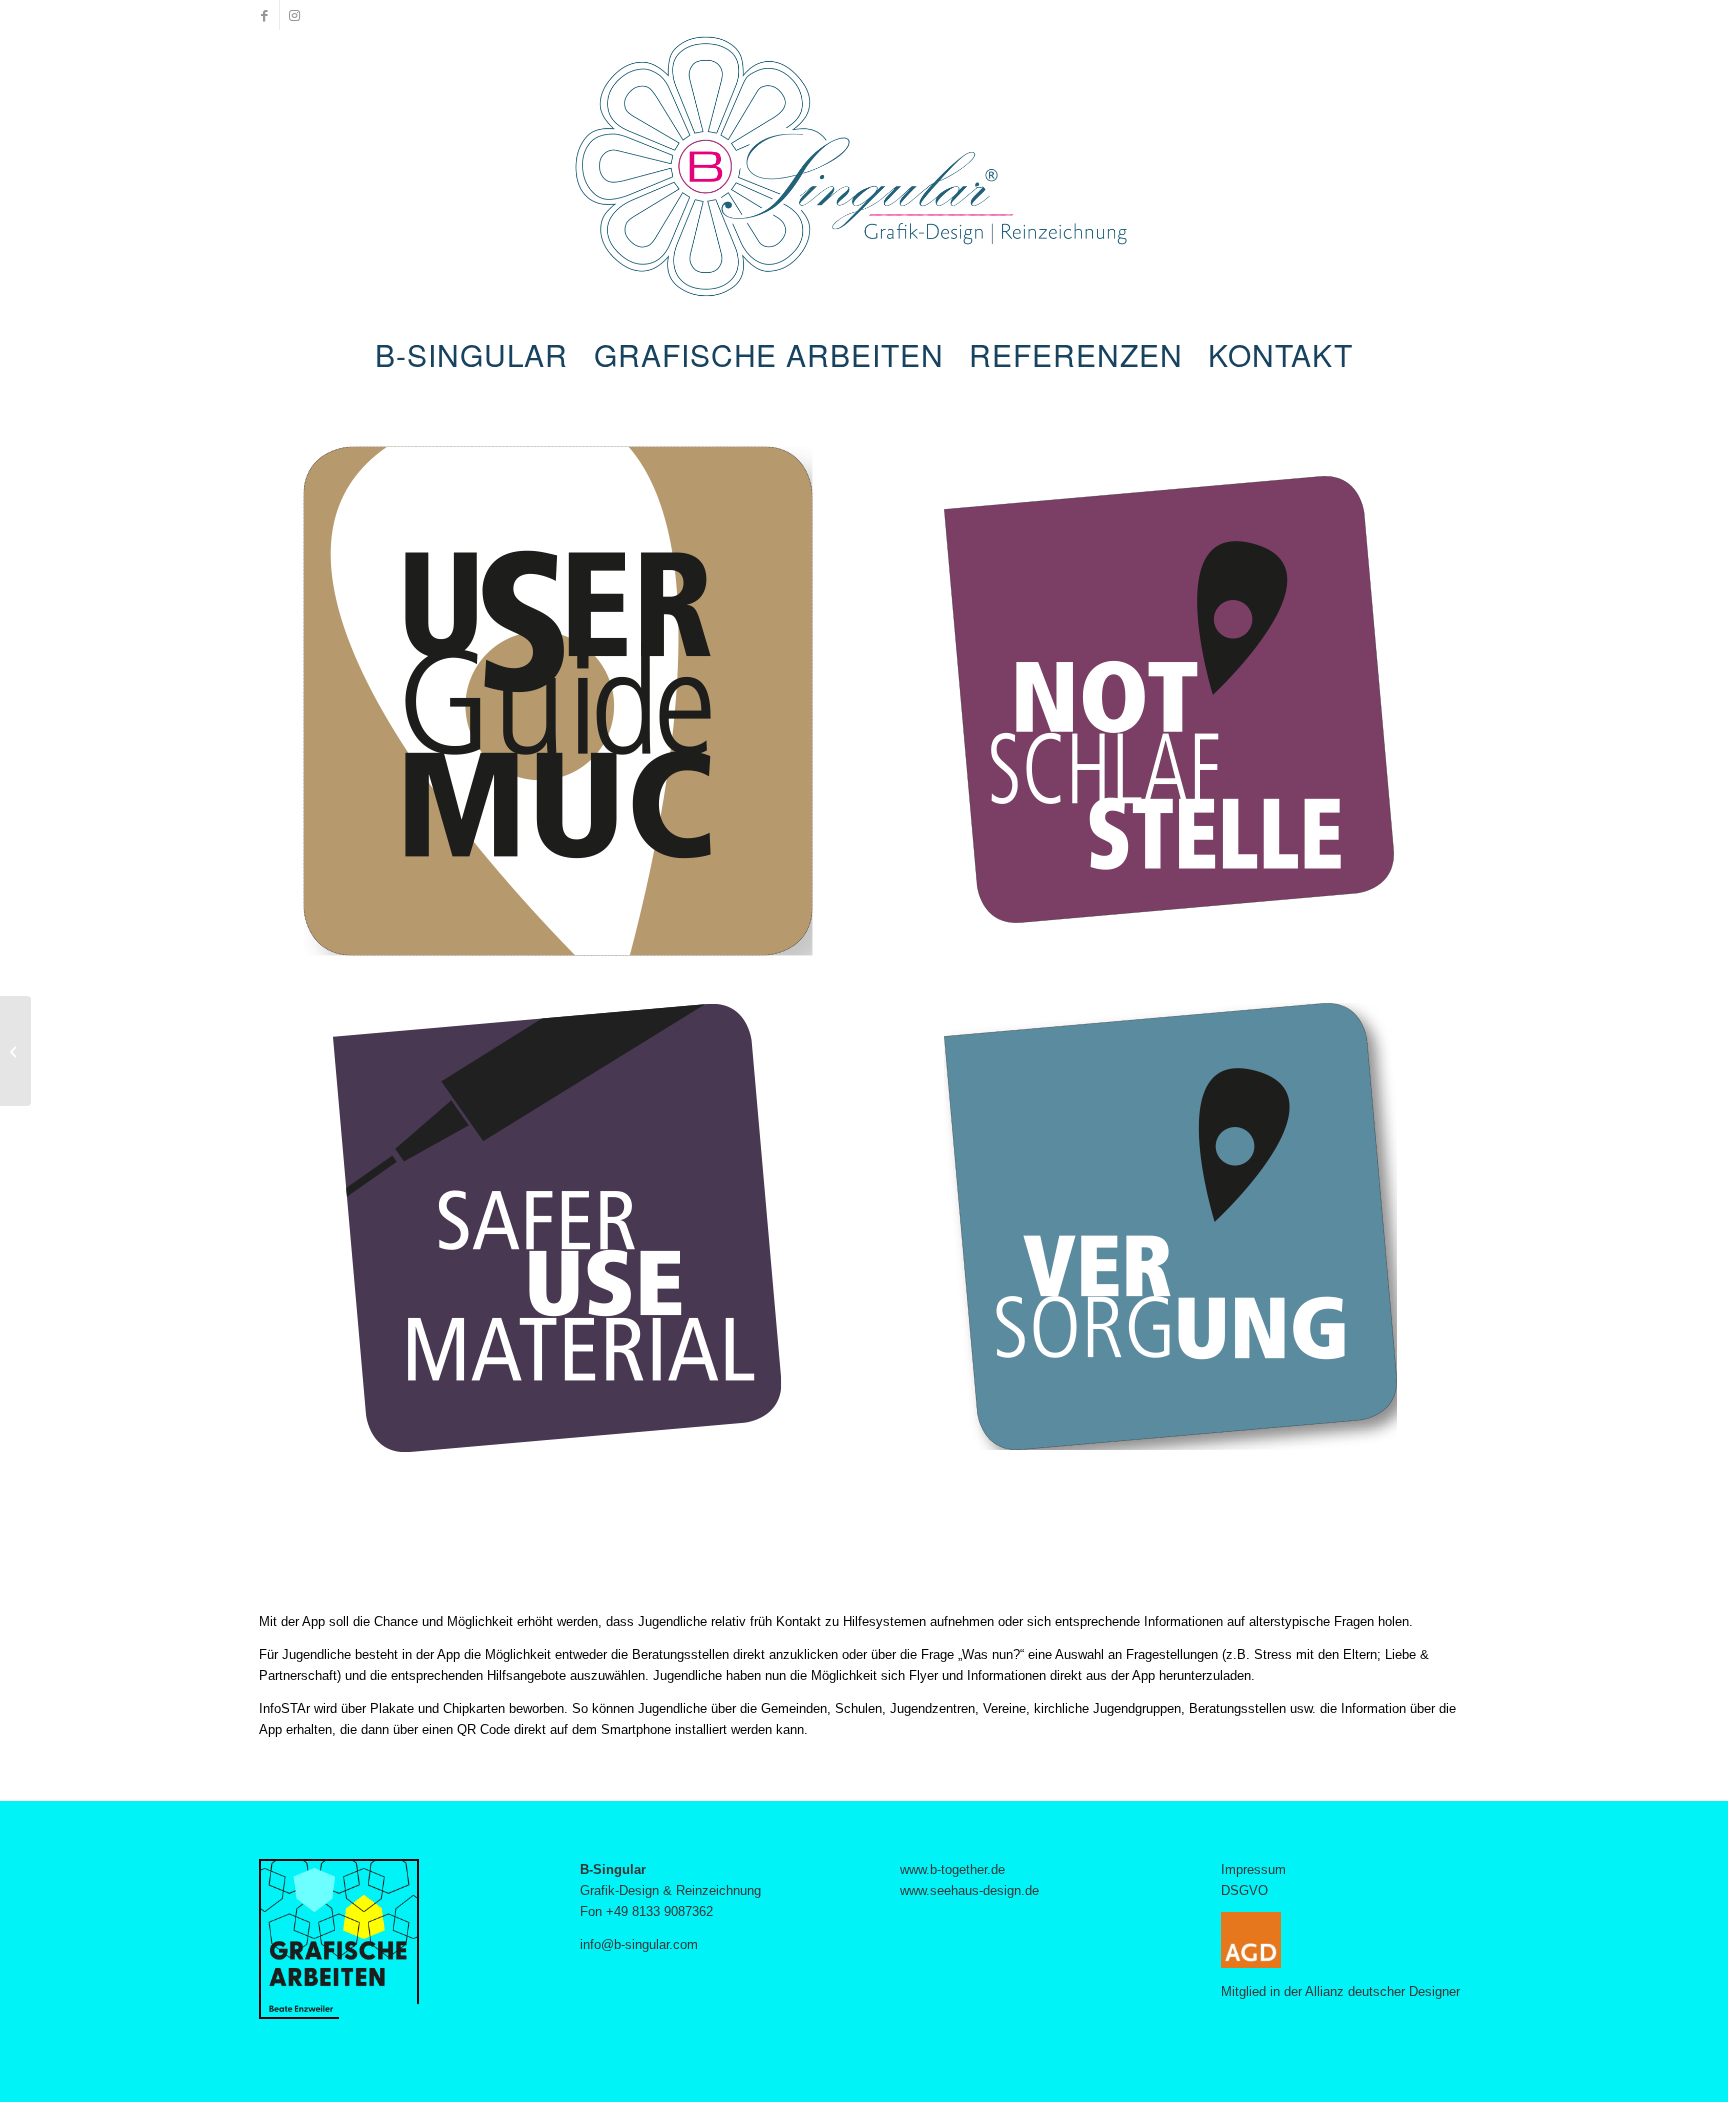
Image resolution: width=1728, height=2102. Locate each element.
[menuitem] (471, 355)
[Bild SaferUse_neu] (565, 1235)
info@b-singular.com (639, 1944)
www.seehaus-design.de (969, 1890)
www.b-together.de (952, 1869)
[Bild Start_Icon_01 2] (565, 708)
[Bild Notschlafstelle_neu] (1177, 708)
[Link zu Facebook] (264, 15)
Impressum (1253, 1869)
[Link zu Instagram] (295, 15)
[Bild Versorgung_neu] (1177, 1235)
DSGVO (1244, 1890)
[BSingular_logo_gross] (864, 180)
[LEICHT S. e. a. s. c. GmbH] (15, 1051)
